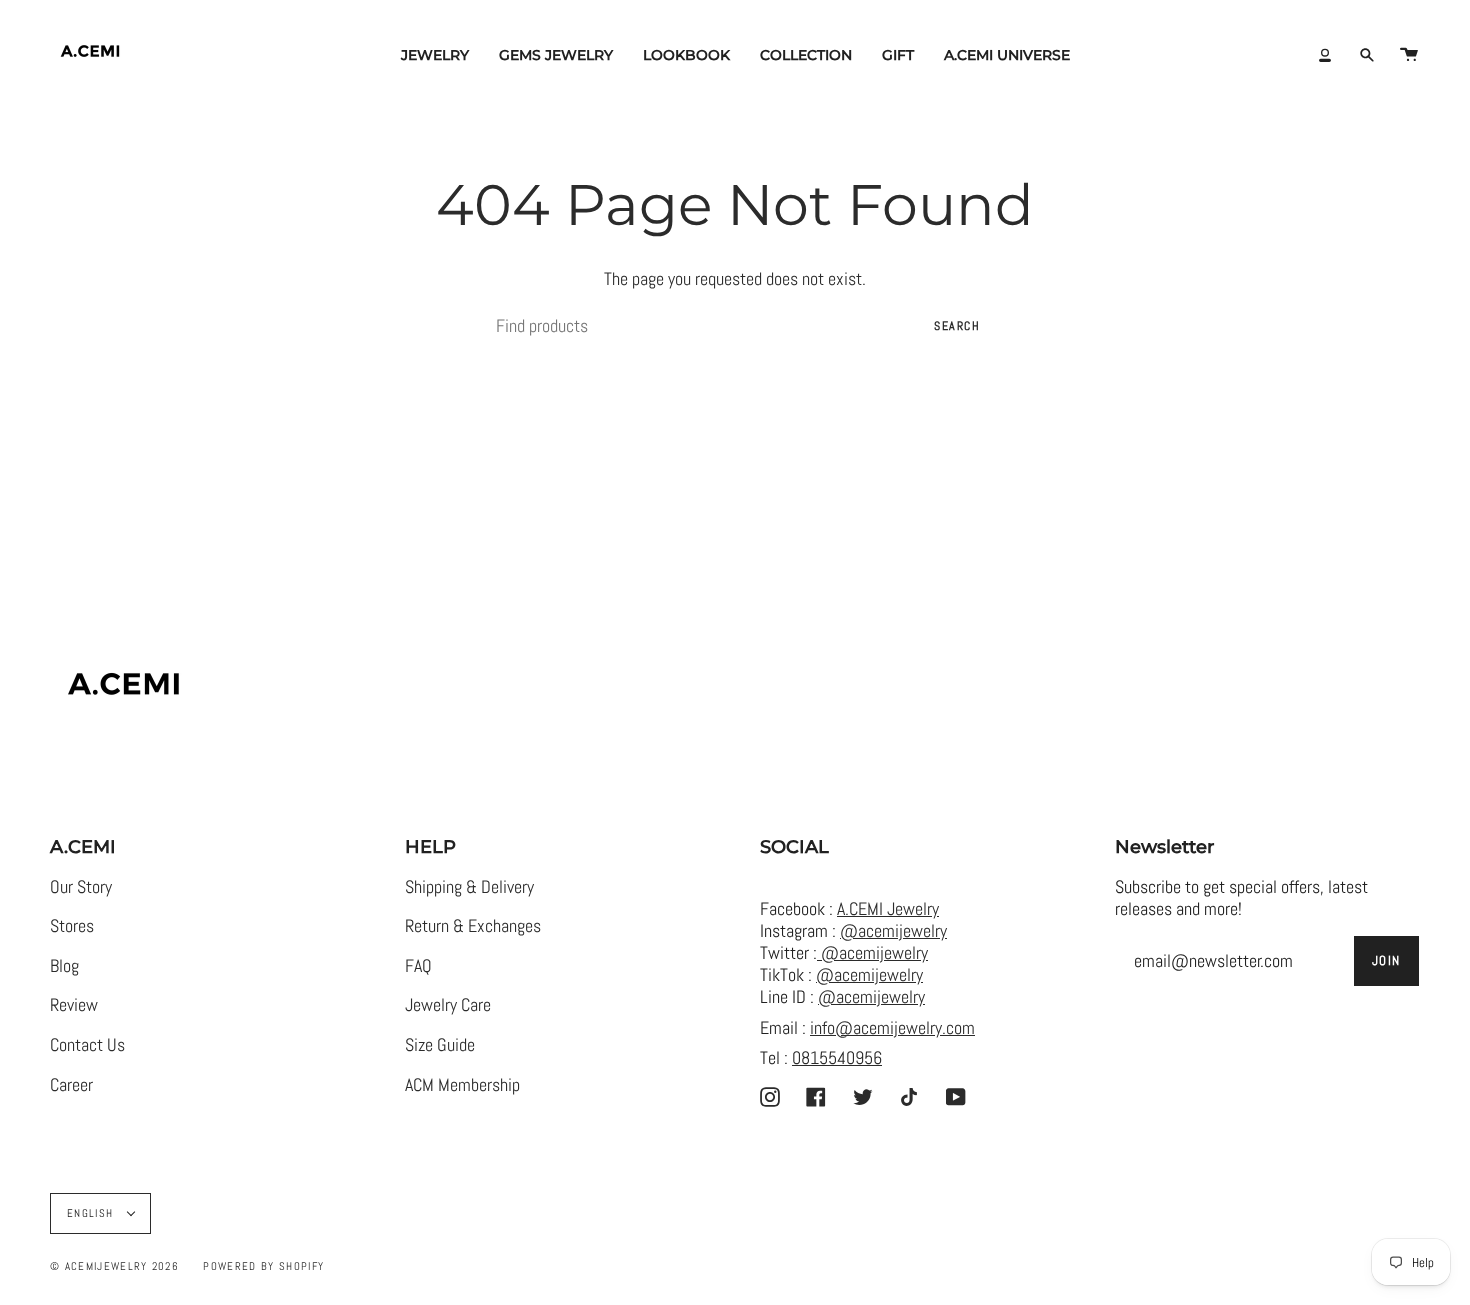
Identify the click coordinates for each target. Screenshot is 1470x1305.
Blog (64, 966)
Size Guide (440, 1045)
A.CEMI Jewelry (888, 909)
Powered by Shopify (263, 1266)
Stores (72, 926)
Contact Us (87, 1045)
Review (74, 1005)
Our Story (81, 887)
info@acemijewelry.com (892, 1028)
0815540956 (837, 1058)
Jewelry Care (448, 1005)
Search (957, 326)
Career (71, 1085)
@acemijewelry (893, 931)
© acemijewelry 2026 (114, 1266)
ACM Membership (462, 1085)
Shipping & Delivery (469, 887)
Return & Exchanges (473, 926)
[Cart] (1409, 55)
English (92, 1213)
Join (1386, 960)
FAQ (418, 966)
